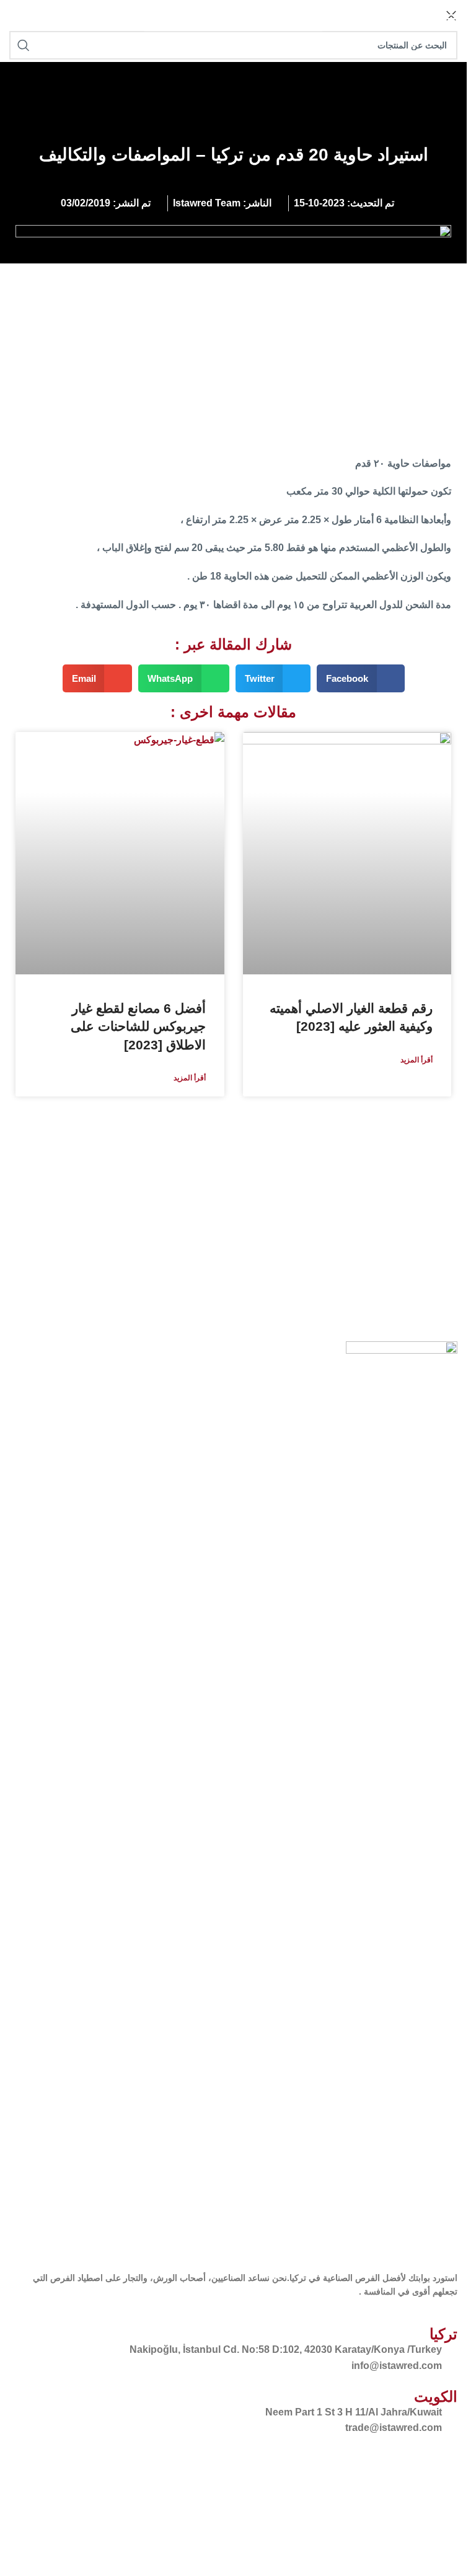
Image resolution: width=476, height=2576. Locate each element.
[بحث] (157, 19)
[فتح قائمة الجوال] (451, 19)
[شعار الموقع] (11, 18)
